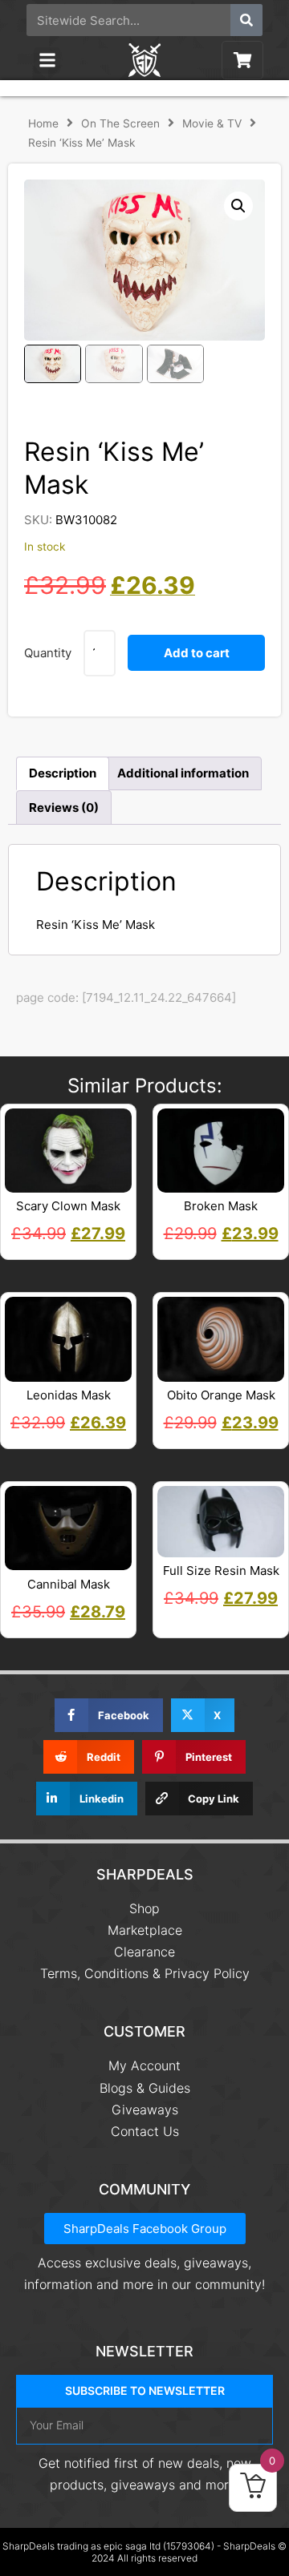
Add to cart (197, 653)
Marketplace (145, 1930)
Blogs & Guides (145, 2088)
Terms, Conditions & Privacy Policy (145, 1973)
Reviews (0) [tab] (64, 808)
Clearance (144, 1952)
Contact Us (145, 2131)
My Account (144, 2065)
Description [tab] (63, 773)
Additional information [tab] (183, 773)
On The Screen (120, 123)
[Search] (246, 20)
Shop (144, 1908)
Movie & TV (212, 123)
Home (43, 123)
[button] (47, 61)
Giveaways (145, 2110)
